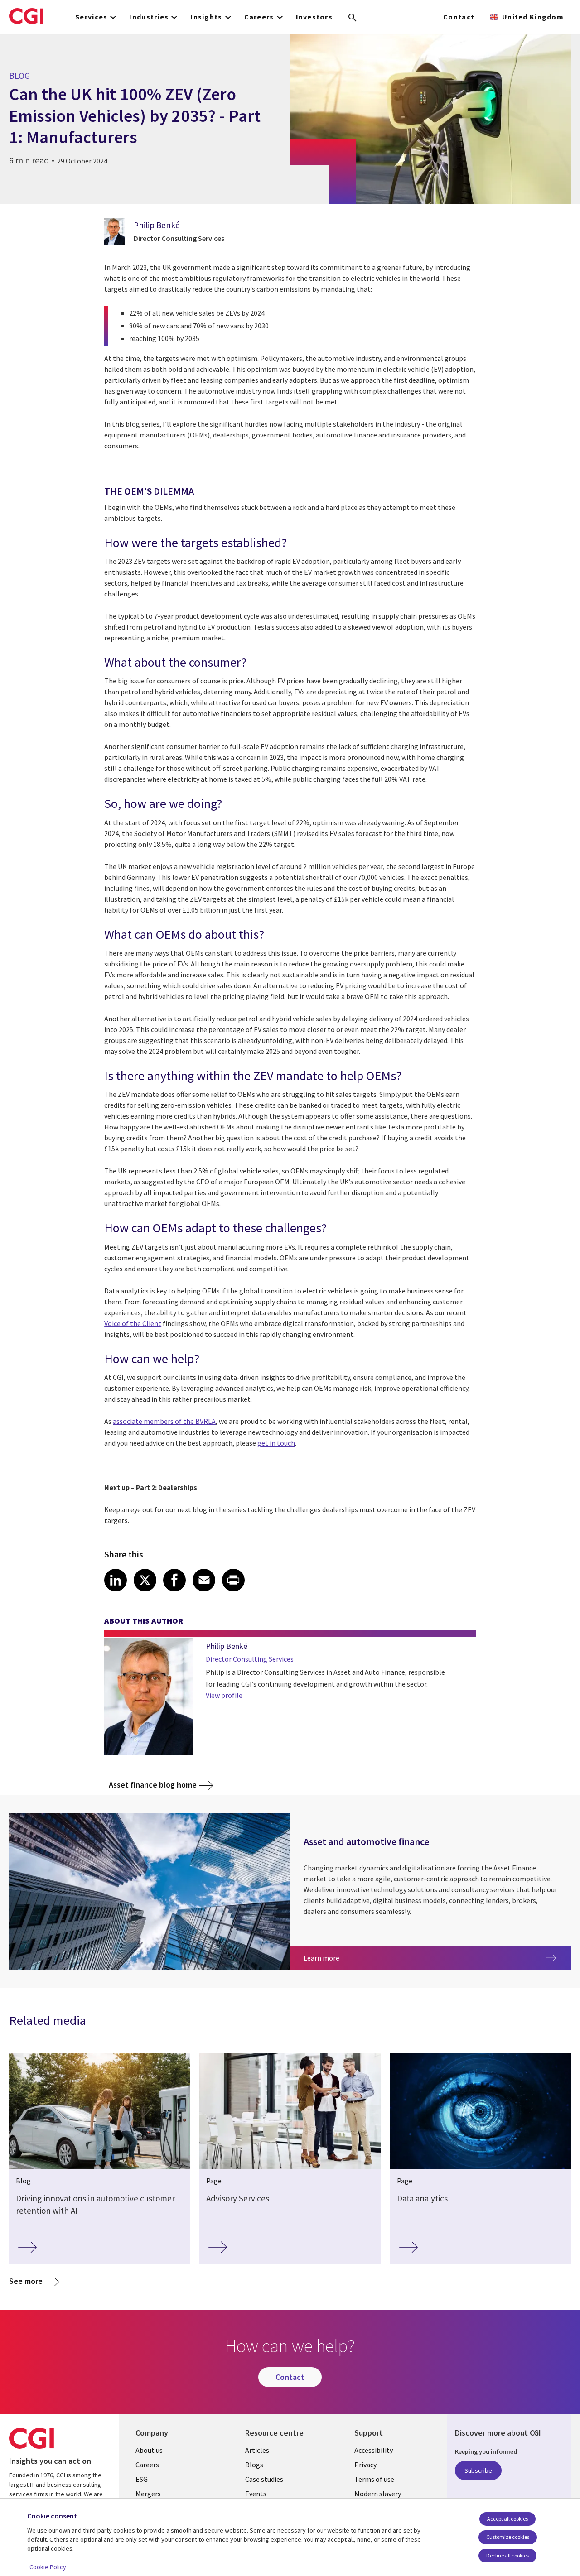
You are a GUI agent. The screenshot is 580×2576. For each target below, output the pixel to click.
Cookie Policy (48, 2567)
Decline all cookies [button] (507, 2555)
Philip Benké (157, 225)
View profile (224, 1695)
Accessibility (374, 2450)
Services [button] (91, 17)
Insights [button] (206, 17)
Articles (257, 2450)
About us (149, 2450)
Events (256, 2494)
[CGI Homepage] (26, 16)
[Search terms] (353, 18)
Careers (147, 2465)
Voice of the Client (133, 1323)
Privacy (365, 2465)
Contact (459, 17)
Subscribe (478, 2470)
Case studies (264, 2479)
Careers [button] (259, 17)
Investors (314, 17)
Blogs (254, 2465)
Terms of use (374, 2479)
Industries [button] (149, 17)
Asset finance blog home (153, 1785)
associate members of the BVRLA (164, 1421)
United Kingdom (533, 17)
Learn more (367, 1958)
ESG (142, 2479)
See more (26, 2281)
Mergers (148, 2494)
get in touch (276, 1443)
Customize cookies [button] (508, 2537)
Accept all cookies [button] (507, 2519)
